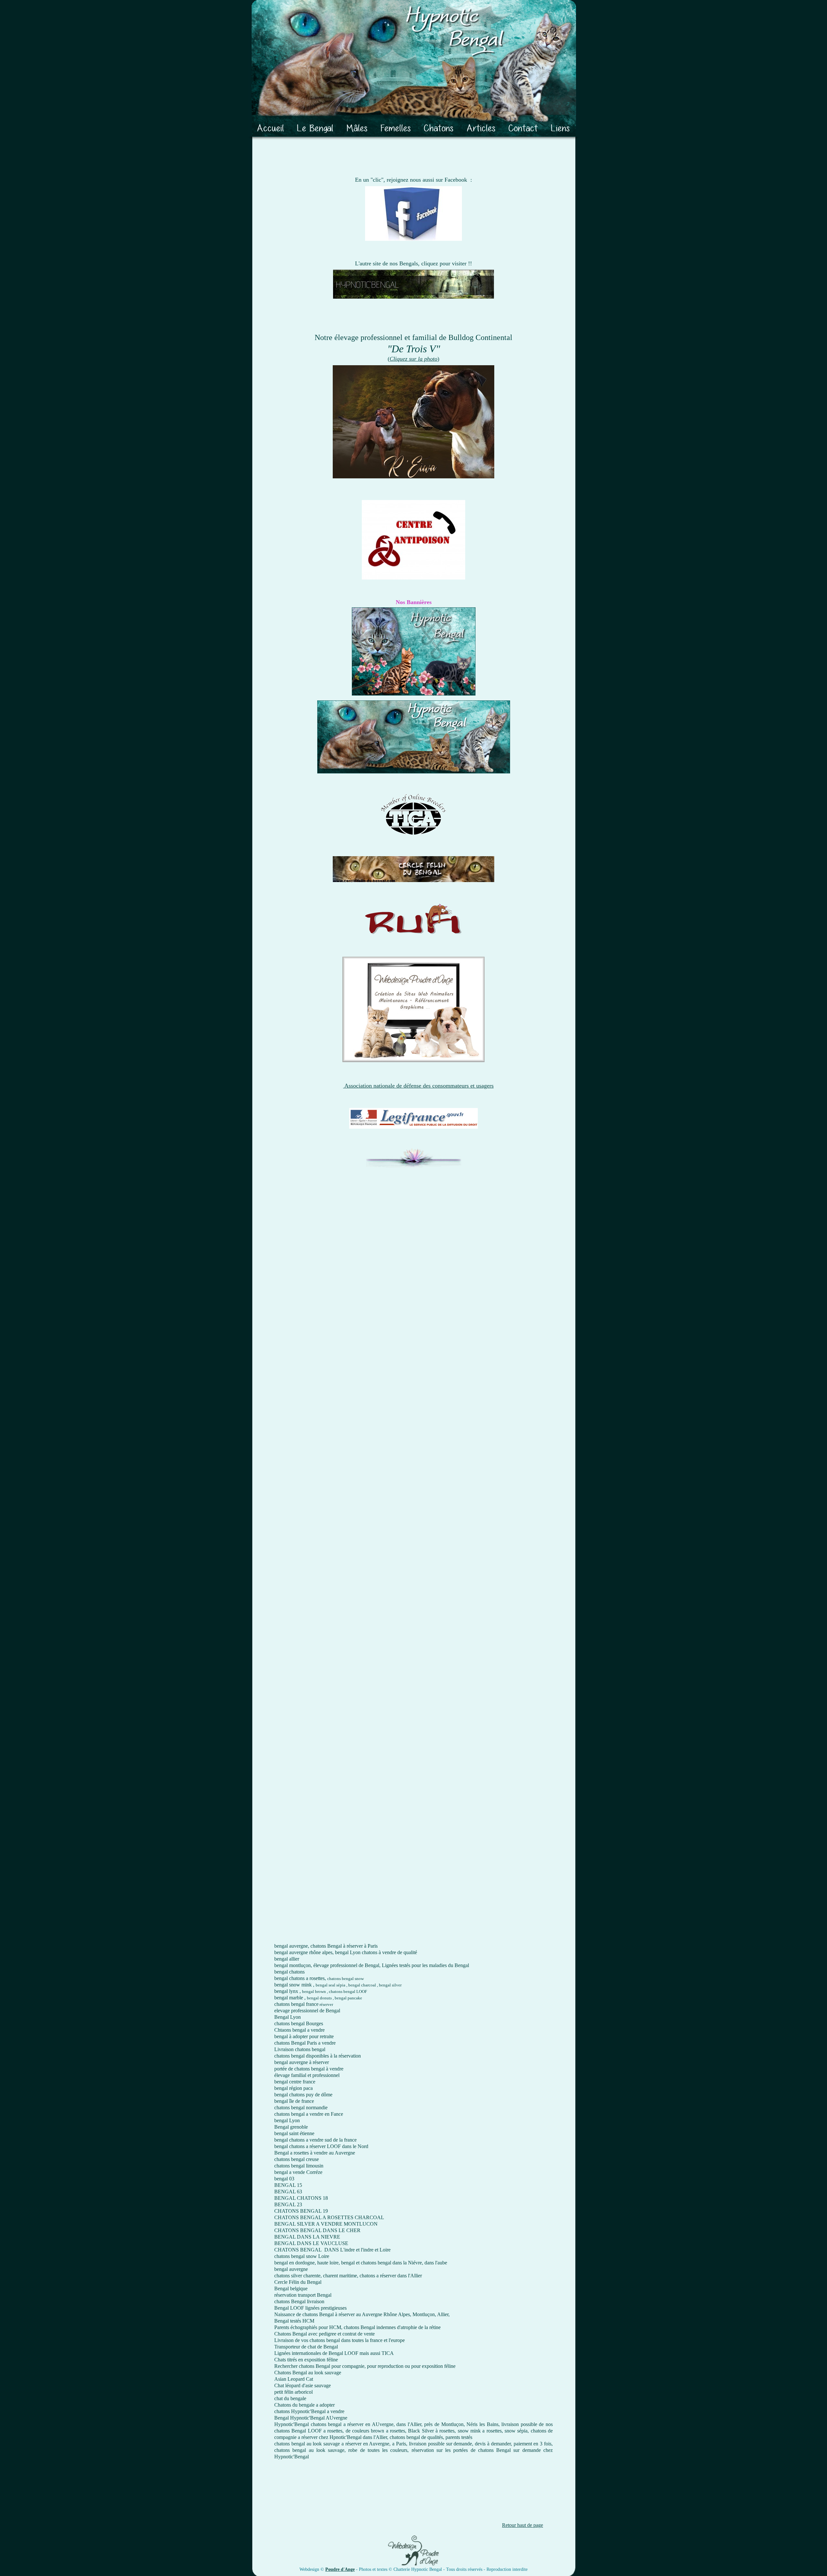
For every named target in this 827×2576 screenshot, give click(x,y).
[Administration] (8, 2567)
